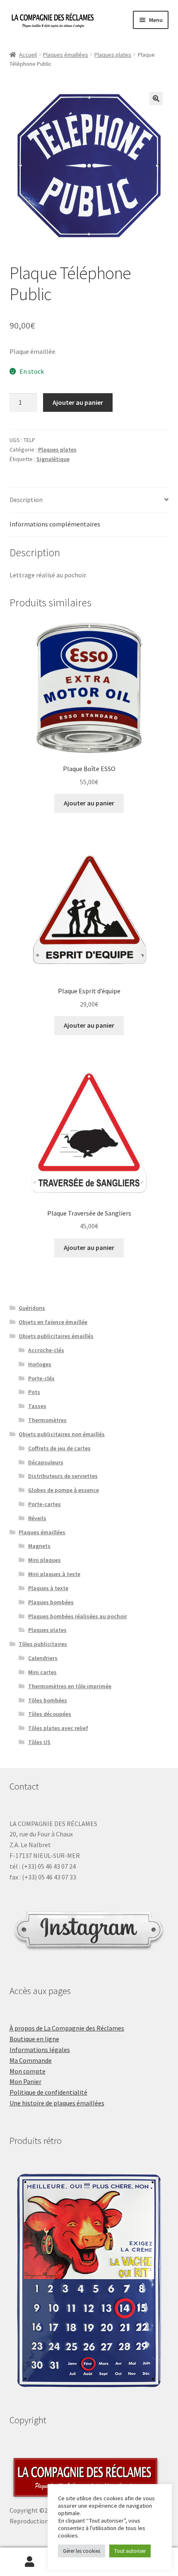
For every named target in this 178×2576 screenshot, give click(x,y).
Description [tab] (26, 500)
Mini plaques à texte (54, 1574)
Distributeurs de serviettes (63, 1476)
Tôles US (39, 1742)
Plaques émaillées (66, 55)
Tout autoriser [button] (130, 2551)
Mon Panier (25, 2081)
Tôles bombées (48, 1700)
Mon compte (28, 2071)
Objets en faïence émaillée (53, 1322)
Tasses (37, 1406)
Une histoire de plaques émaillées (57, 2103)
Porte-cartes (44, 1504)
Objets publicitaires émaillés (56, 1336)
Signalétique (53, 459)
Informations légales (40, 2050)
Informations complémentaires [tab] (55, 524)
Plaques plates (113, 55)
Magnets (39, 1546)
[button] (156, 99)
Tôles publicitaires (43, 1644)
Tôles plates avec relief (58, 1728)
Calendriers (43, 1658)
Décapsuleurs (46, 1462)
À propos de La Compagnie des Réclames (67, 2028)
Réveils (37, 1518)
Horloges (40, 1364)
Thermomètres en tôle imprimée (70, 1686)
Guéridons (32, 1308)
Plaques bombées (51, 1602)
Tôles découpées (50, 1714)
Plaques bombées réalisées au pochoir (78, 1616)
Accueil (28, 55)
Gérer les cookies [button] (82, 2551)
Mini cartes (42, 1672)
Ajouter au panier (78, 402)
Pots (34, 1392)
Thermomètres (47, 1420)
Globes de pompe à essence (64, 1490)
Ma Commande (31, 2060)
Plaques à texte (48, 1588)
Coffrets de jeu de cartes (59, 1448)
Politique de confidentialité (48, 2092)
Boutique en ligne (34, 2039)
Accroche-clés (46, 1350)
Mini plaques (44, 1560)
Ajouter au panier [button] (89, 803)
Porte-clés (41, 1378)
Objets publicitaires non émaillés (62, 1434)
